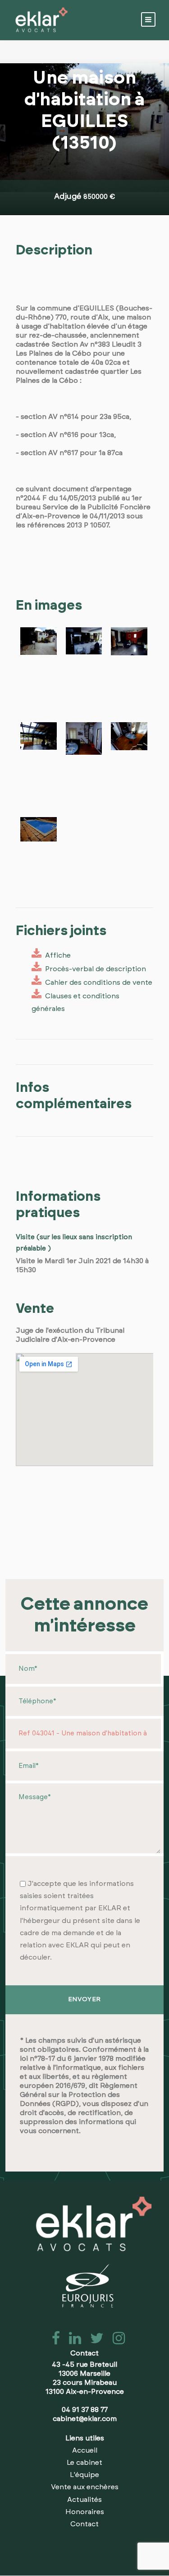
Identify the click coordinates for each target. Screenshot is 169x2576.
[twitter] (94, 2341)
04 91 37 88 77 (85, 2410)
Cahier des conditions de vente (97, 982)
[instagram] (115, 2341)
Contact (84, 2524)
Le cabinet (84, 2463)
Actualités (84, 2500)
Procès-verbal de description (94, 969)
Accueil (85, 2450)
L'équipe (84, 2475)
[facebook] (53, 2341)
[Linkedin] (72, 2341)
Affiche (56, 955)
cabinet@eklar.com (85, 2419)
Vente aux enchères (85, 2487)
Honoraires (85, 2512)
